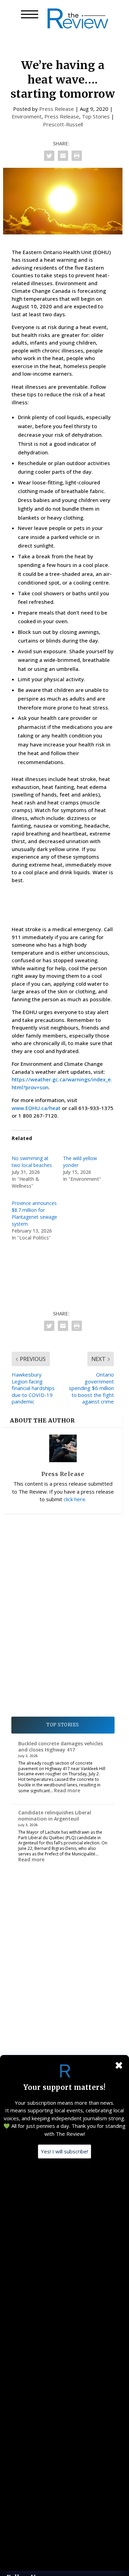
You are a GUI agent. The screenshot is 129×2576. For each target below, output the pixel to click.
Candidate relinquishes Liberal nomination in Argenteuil (55, 1816)
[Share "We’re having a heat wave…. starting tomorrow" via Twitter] (49, 156)
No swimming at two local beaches (32, 1162)
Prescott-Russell (63, 124)
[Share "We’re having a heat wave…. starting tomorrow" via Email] (63, 156)
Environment (27, 116)
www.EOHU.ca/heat (36, 1108)
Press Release (57, 109)
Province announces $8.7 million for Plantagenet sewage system (34, 1213)
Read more (67, 1790)
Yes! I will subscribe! (64, 2151)
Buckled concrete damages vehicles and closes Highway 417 (61, 1747)
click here (74, 1499)
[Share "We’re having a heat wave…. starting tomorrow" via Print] (77, 156)
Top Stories (96, 116)
